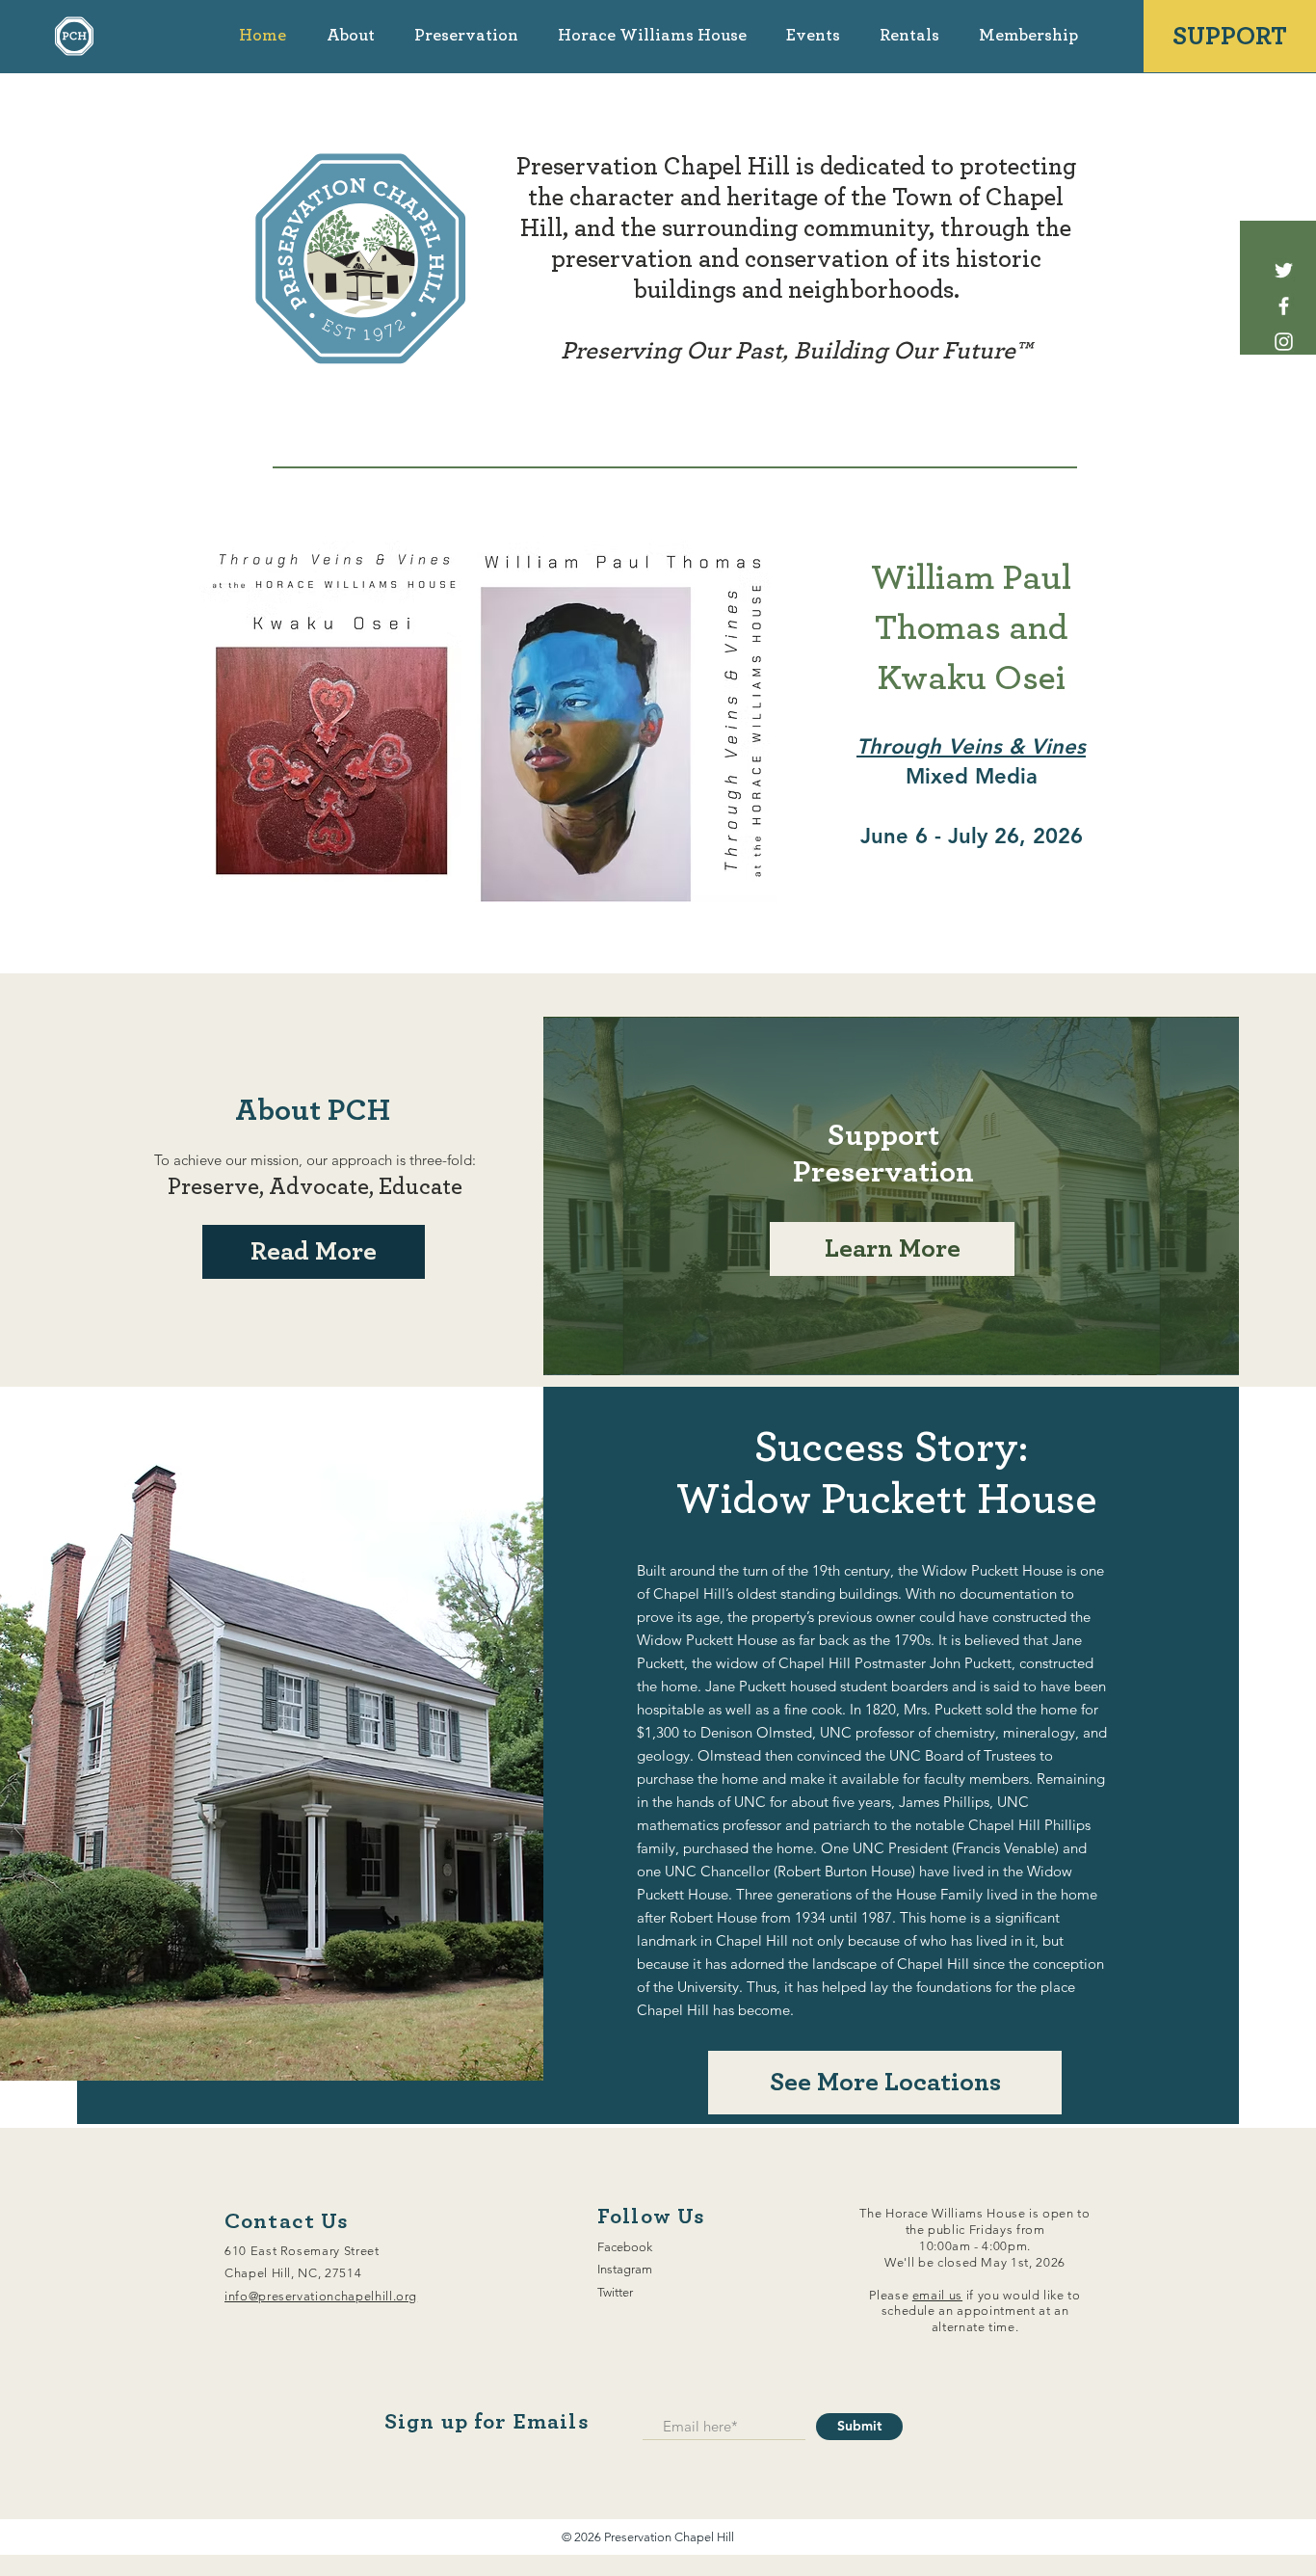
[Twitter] (1284, 270)
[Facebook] (1284, 306)
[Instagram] (1284, 342)
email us (937, 2295)
